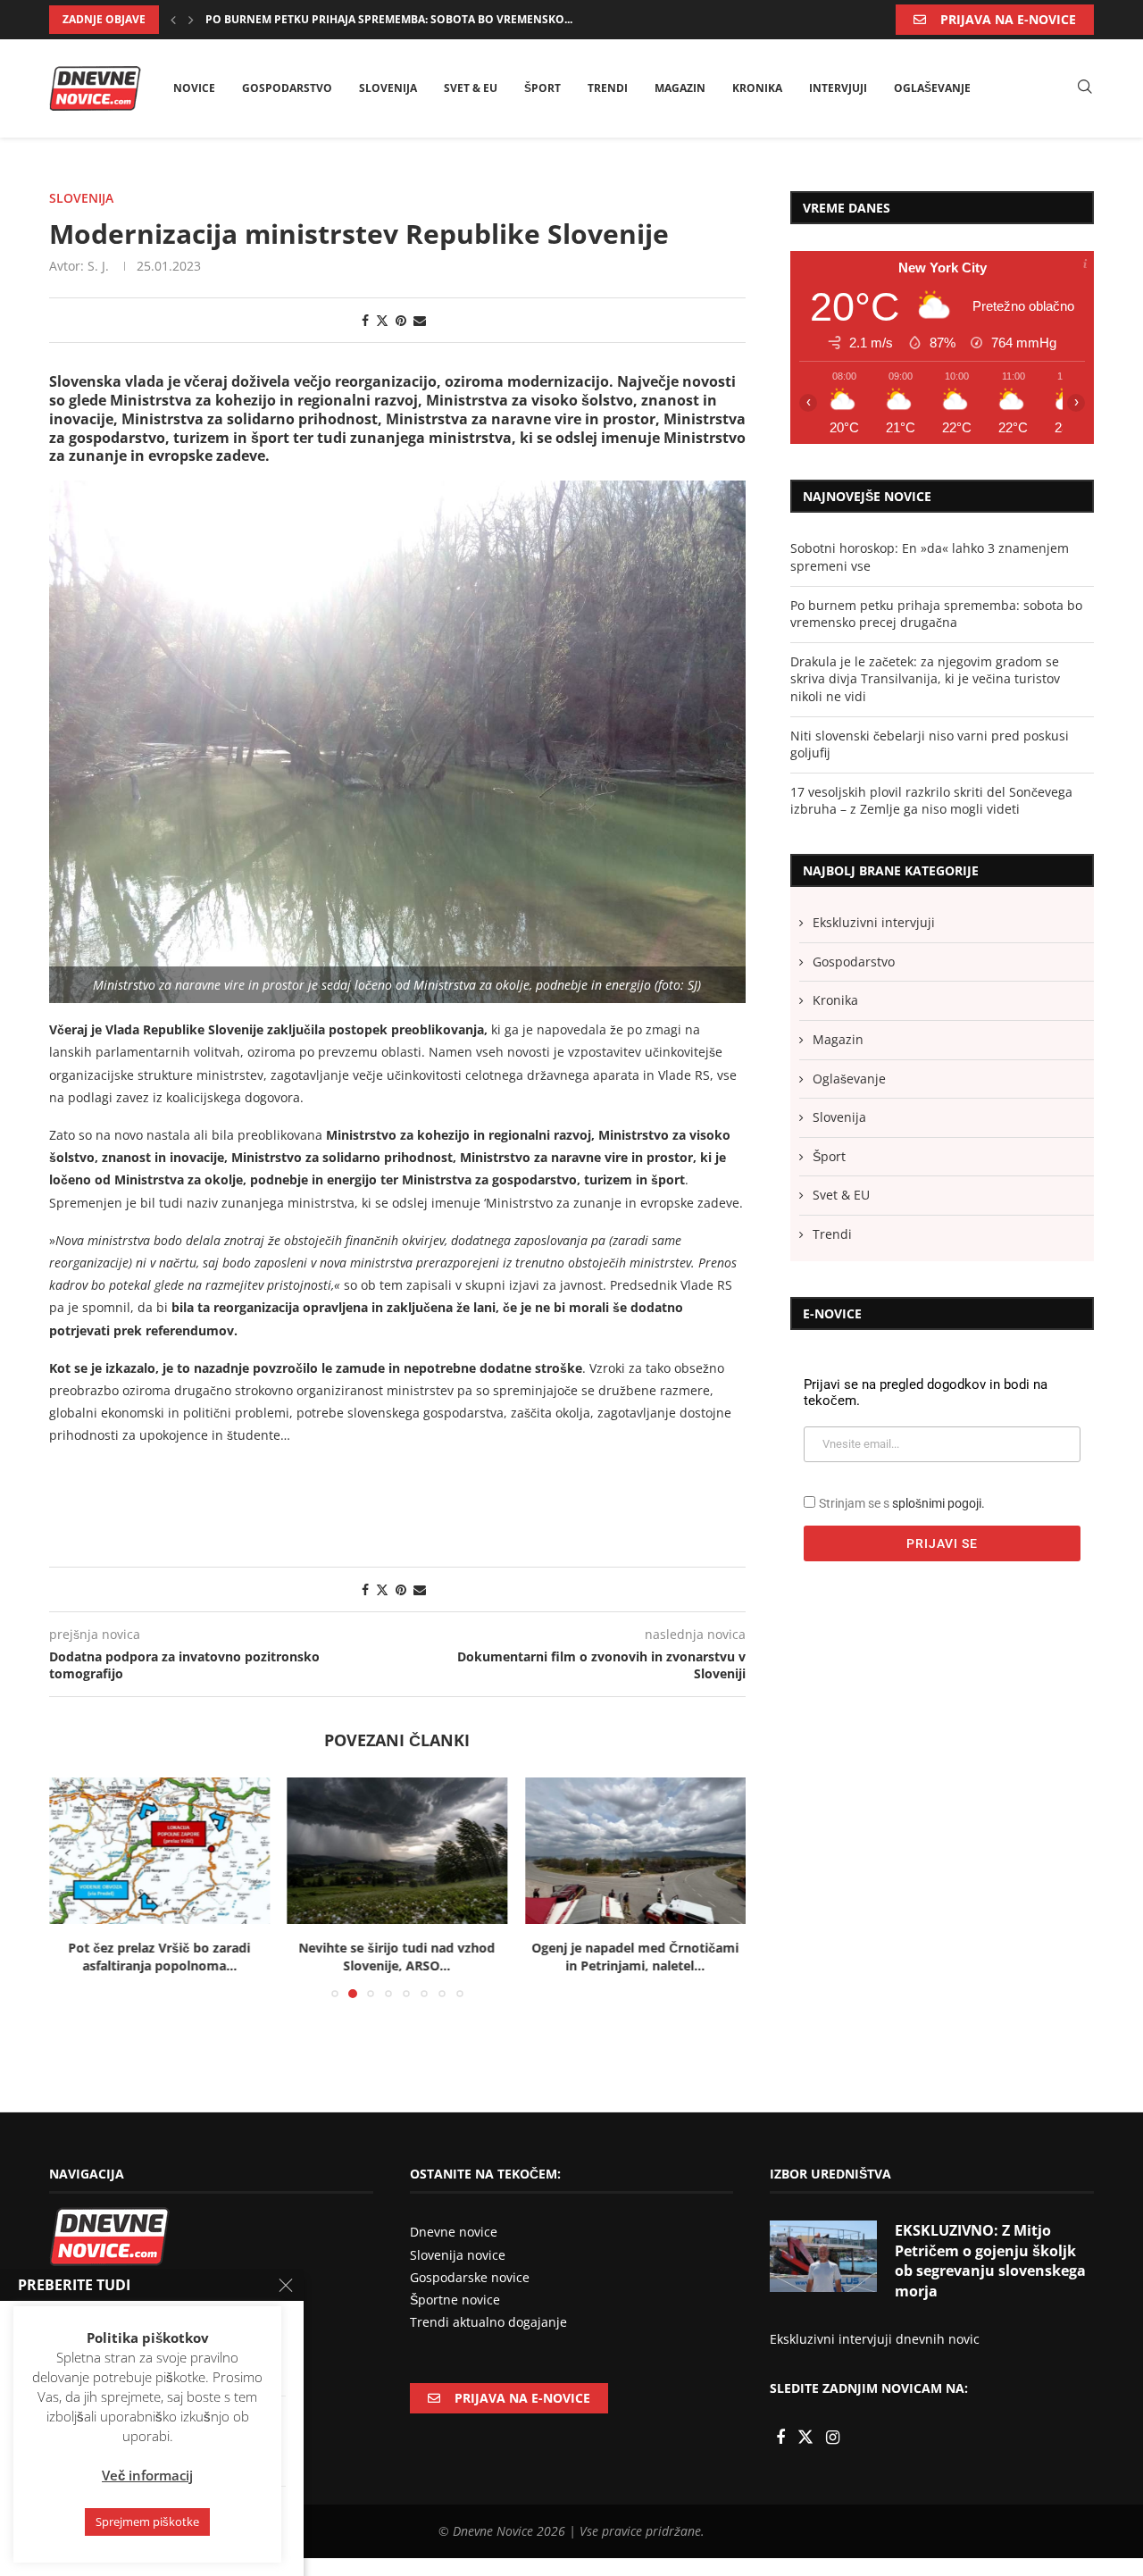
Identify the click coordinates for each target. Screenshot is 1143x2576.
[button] (173, 20)
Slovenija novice (458, 2255)
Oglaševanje (932, 88)
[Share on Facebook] (365, 320)
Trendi (608, 88)
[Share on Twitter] (382, 320)
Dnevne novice (454, 2232)
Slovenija (388, 88)
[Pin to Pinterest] (401, 320)
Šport (542, 88)
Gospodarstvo (287, 88)
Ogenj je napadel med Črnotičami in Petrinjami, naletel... (636, 1957)
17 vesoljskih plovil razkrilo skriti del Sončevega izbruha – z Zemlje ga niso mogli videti (931, 801)
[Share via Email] (420, 320)
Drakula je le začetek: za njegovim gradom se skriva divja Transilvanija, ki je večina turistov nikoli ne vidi (925, 679)
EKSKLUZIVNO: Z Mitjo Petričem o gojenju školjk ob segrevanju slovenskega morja (990, 2260)
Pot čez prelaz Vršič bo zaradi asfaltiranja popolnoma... (159, 1957)
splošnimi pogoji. (939, 1503)
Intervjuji (838, 88)
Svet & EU (471, 88)
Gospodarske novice (470, 2277)
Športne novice (455, 2300)
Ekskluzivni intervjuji (874, 922)
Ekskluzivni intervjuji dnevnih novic (875, 2339)
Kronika (757, 88)
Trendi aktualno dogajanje (488, 2322)
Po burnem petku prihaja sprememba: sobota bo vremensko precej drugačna (936, 614)
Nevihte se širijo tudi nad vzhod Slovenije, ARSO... (397, 1957)
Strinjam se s (902, 1503)
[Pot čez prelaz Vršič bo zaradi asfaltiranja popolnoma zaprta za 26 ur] (159, 1851)
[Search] (1085, 88)
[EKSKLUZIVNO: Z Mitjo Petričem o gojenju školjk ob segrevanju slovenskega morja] (823, 2256)
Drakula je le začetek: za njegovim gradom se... (346, 19)
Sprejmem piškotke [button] (147, 2522)
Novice (194, 88)
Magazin (680, 88)
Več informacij (147, 2475)
